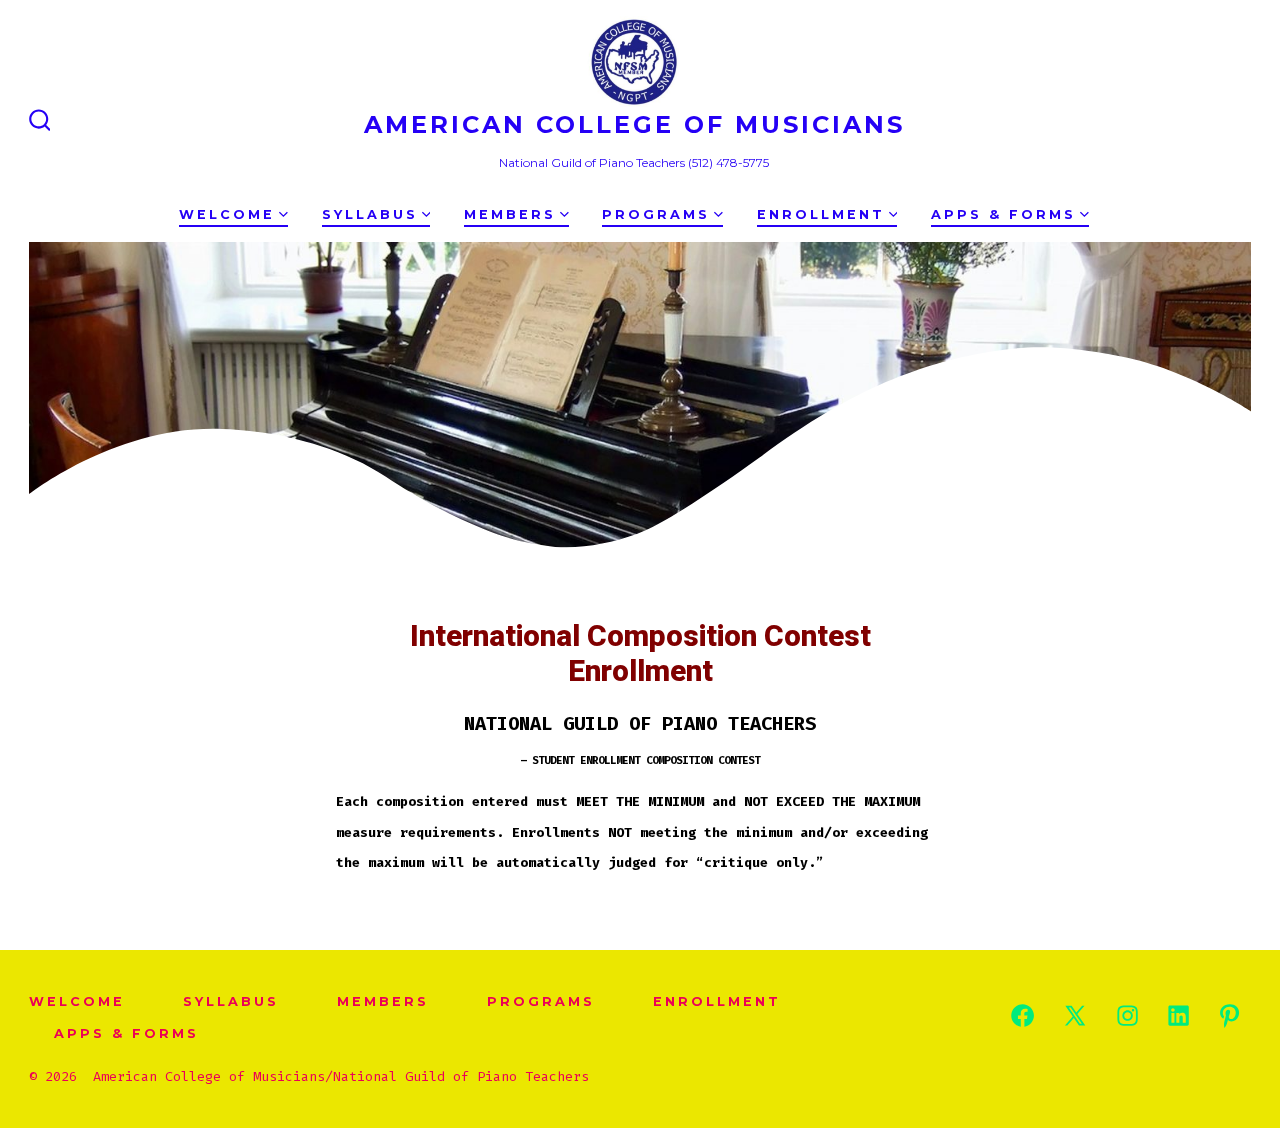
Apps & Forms (1003, 214)
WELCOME (227, 214)
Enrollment (821, 214)
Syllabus (370, 214)
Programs (656, 214)
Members (510, 214)
